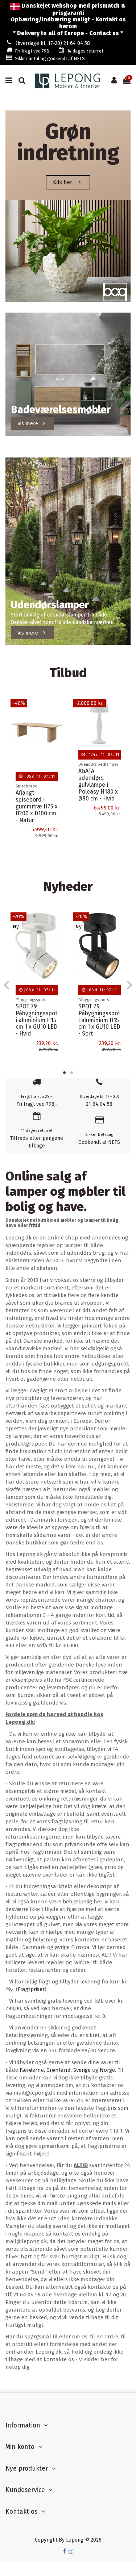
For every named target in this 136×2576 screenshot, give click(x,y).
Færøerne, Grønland (45, 2070)
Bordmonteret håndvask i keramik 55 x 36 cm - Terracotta (98, 1004)
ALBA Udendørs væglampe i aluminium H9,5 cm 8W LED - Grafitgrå (98, 812)
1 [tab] (65, 1072)
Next (129, 984)
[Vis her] (58, 735)
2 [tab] (72, 1072)
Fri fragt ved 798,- (34, 51)
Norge (107, 2070)
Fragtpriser (31, 1989)
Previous (7, 984)
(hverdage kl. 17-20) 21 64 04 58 (53, 43)
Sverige (82, 2070)
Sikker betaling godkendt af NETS (50, 58)
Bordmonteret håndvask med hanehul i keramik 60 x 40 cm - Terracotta (36, 1008)
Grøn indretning (68, 142)
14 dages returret (85, 51)
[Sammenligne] (58, 722)
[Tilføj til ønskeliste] (58, 710)
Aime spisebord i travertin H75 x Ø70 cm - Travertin (36, 803)
